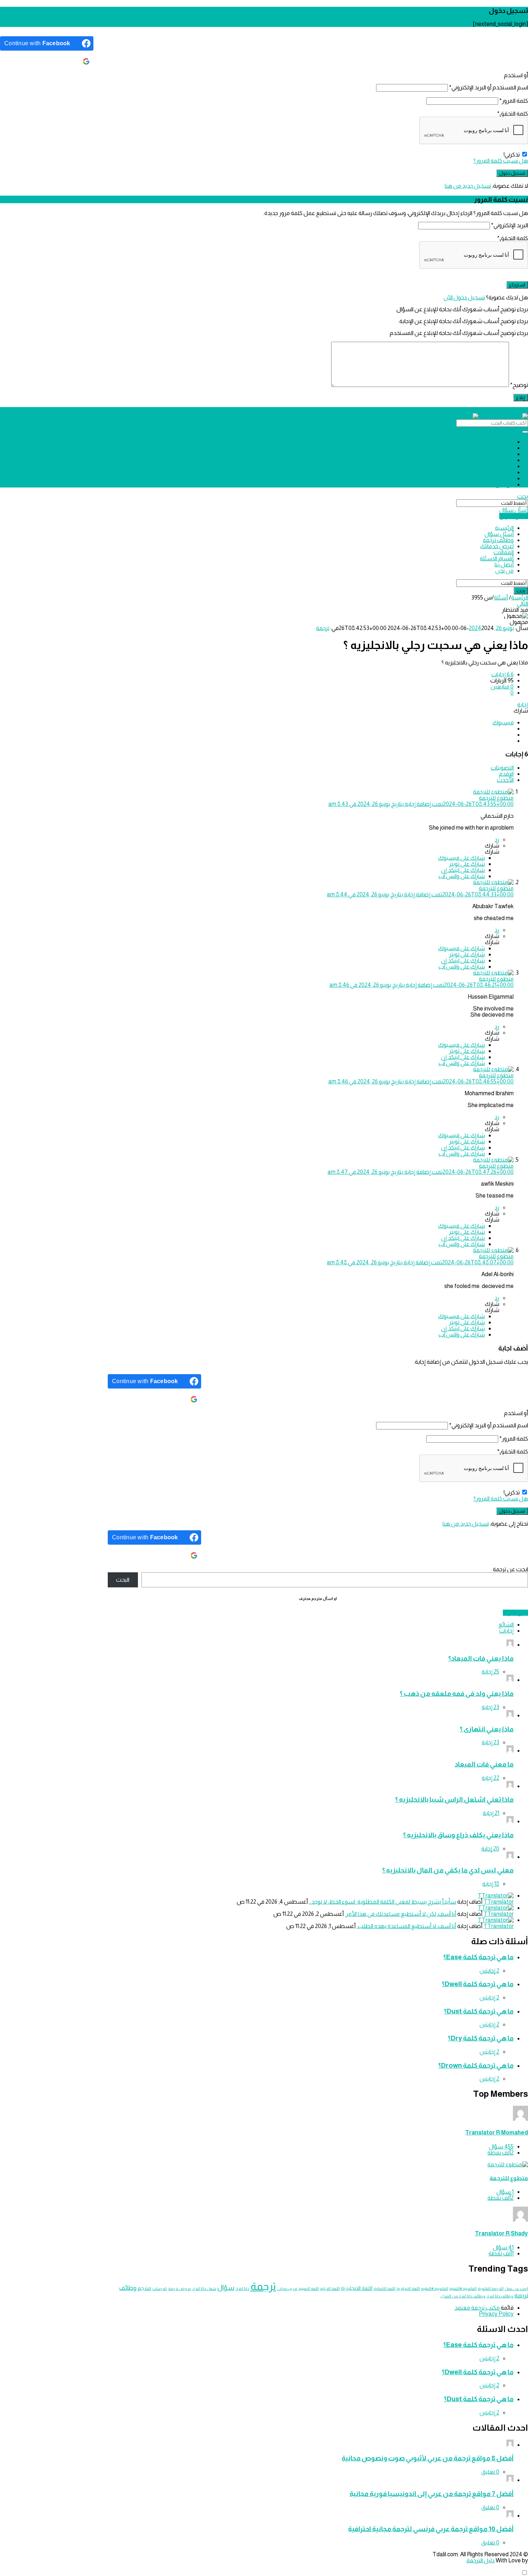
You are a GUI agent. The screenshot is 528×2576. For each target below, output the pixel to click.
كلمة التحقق (513, 114)
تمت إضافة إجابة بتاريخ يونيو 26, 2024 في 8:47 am (421, 1172)
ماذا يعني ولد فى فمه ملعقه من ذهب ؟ (457, 1693)
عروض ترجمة (180, 2288)
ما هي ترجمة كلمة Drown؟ (476, 2065)
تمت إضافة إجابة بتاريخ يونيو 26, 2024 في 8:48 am (420, 1262)
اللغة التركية (330, 2288)
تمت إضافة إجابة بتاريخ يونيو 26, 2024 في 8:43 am (421, 804)
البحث (123, 1580)
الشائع (506, 1625)
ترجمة (323, 628)
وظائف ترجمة (498, 454)
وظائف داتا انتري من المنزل (463, 2296)
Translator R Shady (501, 2233)
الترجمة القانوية (491, 2288)
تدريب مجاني (287, 2288)
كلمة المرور (514, 101)
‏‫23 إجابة (490, 1707)
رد (497, 839)
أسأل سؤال (514, 510)
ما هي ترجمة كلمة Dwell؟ (478, 1984)
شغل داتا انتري (204, 2288)
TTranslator (499, 1902)
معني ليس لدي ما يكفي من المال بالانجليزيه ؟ (448, 1870)
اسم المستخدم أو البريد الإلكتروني (488, 87)
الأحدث (505, 780)
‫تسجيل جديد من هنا (468, 186)
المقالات (504, 466)
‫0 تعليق (490, 2472)
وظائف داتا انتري (500, 2296)
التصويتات (502, 768)
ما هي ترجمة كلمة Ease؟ (478, 1957)
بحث (523, 496)
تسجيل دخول (518, 411)
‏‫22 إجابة (490, 1778)
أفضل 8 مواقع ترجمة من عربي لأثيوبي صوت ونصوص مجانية (428, 2458)
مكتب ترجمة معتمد (478, 2308)
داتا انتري (242, 2288)
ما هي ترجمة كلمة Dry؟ (481, 2038)
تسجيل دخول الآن (464, 297)
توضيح (519, 385)
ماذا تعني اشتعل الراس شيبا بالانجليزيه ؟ (454, 1799)
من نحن (504, 484)
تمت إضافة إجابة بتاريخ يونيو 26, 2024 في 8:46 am (422, 985)
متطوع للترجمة (509, 2178)
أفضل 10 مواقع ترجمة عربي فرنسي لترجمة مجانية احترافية (431, 2529)
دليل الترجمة (481, 2560)
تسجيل (499, 410)
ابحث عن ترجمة (510, 1569)
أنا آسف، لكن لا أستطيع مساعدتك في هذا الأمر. (400, 1914)
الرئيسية (504, 442)
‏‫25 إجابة (490, 1672)
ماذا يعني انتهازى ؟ (487, 1729)
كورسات (160, 2288)
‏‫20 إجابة (490, 1849)
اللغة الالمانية (385, 2288)
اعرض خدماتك (497, 460)
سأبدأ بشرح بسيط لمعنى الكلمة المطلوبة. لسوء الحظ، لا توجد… (383, 1902)
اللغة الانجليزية (357, 2288)
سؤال (226, 2288)
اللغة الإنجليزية (408, 2288)
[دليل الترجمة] (479, 416)
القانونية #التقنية (463, 2288)
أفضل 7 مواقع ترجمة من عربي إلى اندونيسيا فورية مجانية (432, 2494)
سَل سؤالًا (515, 1613)
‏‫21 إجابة (491, 1813)
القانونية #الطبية (435, 2288)
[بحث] (525, 432)
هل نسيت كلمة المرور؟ (501, 161)
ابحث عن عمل (516, 2288)
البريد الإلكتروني (510, 225)
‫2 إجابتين (489, 1971)
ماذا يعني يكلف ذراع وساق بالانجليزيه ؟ (458, 1835)
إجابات (506, 1631)
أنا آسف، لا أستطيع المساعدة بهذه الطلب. (406, 1926)
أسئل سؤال (499, 448)
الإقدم (506, 774)
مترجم (144, 2288)
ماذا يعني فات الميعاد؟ (481, 1658)
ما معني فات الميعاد (484, 1764)
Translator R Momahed (497, 2132)
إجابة (523, 704)
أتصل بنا (504, 478)
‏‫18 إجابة (491, 1884)
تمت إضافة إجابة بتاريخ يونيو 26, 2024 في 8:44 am (420, 894)
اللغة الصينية (309, 2288)
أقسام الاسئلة (497, 472)
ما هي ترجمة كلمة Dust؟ (479, 2011)
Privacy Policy (496, 2314)
